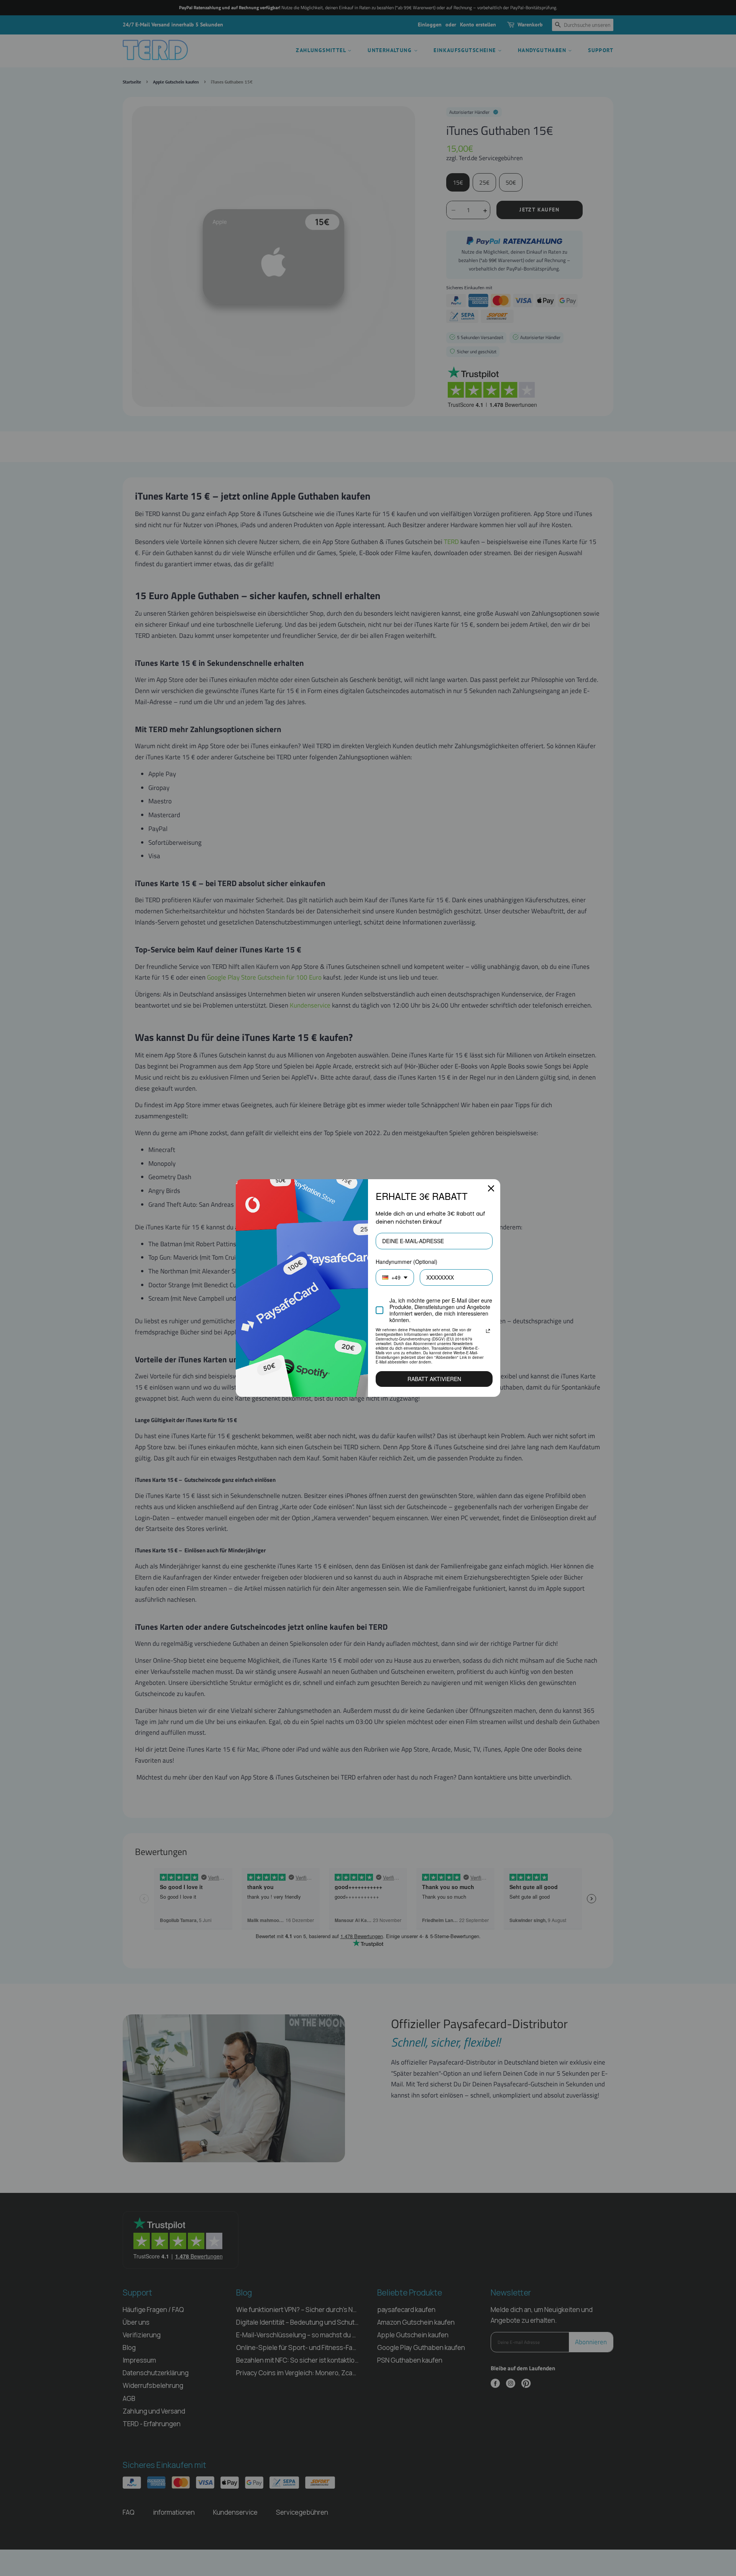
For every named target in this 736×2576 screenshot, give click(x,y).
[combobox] (395, 1277)
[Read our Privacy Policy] (488, 1331)
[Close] (491, 1188)
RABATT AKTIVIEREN (434, 1379)
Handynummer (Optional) (407, 1262)
